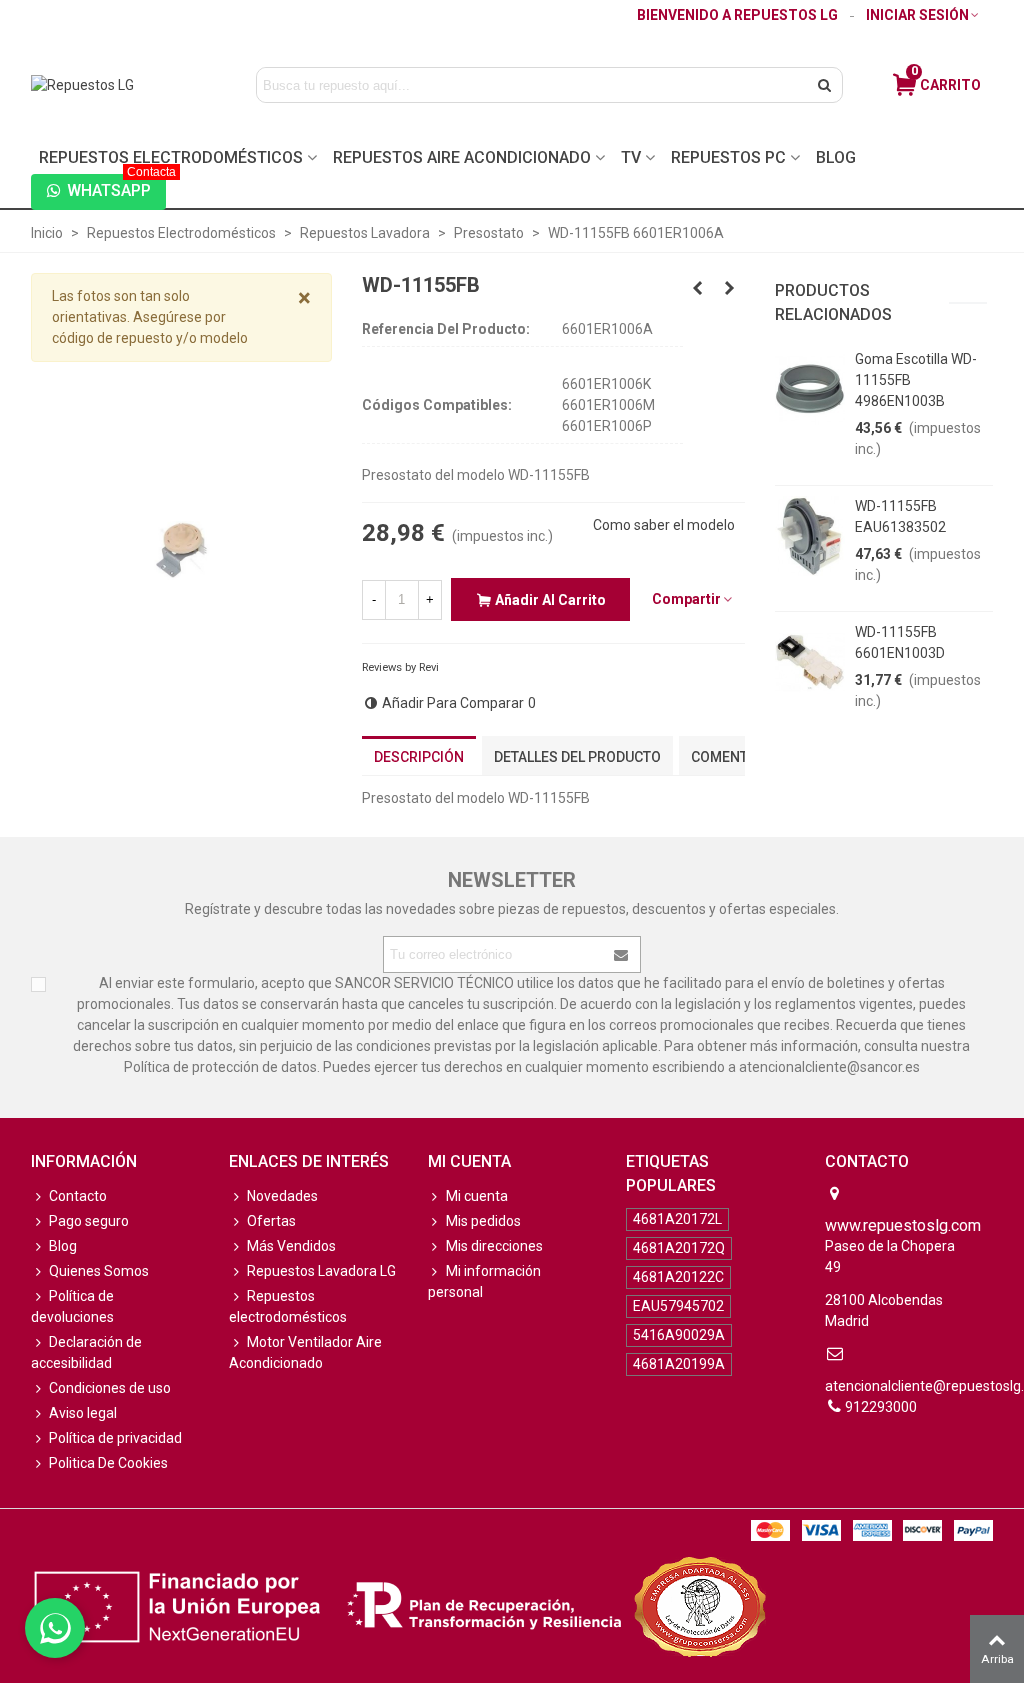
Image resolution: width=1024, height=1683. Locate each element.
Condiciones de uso (110, 1388)
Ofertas (271, 1221)
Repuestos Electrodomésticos (171, 157)
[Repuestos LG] (123, 85)
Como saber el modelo (664, 525)
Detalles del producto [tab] (577, 757)
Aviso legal (83, 1413)
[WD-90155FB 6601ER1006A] (698, 288)
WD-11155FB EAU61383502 (900, 516)
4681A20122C (678, 1277)
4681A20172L (677, 1219)
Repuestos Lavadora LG (321, 1271)
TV (631, 157)
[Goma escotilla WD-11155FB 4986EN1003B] (810, 389)
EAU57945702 (678, 1306)
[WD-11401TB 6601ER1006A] (730, 288)
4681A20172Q (679, 1248)
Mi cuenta (477, 1196)
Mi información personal (484, 1281)
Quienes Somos (99, 1271)
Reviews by (400, 667)
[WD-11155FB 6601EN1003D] (810, 662)
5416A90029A (679, 1335)
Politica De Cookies (108, 1463)
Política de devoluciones (72, 1306)
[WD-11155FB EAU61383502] (810, 536)
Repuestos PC (728, 157)
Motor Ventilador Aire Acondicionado (305, 1352)
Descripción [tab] (419, 757)
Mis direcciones (494, 1246)
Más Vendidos (291, 1246)
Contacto (78, 1196)
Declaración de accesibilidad (86, 1352)
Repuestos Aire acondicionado (462, 157)
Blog (836, 157)
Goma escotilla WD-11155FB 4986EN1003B (916, 380)
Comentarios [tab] (739, 757)
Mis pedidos (483, 1221)
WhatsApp (116, 187)
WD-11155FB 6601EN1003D (900, 642)
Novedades (282, 1196)
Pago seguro (89, 1221)
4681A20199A (679, 1364)
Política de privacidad (115, 1438)
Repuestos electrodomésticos (288, 1306)
